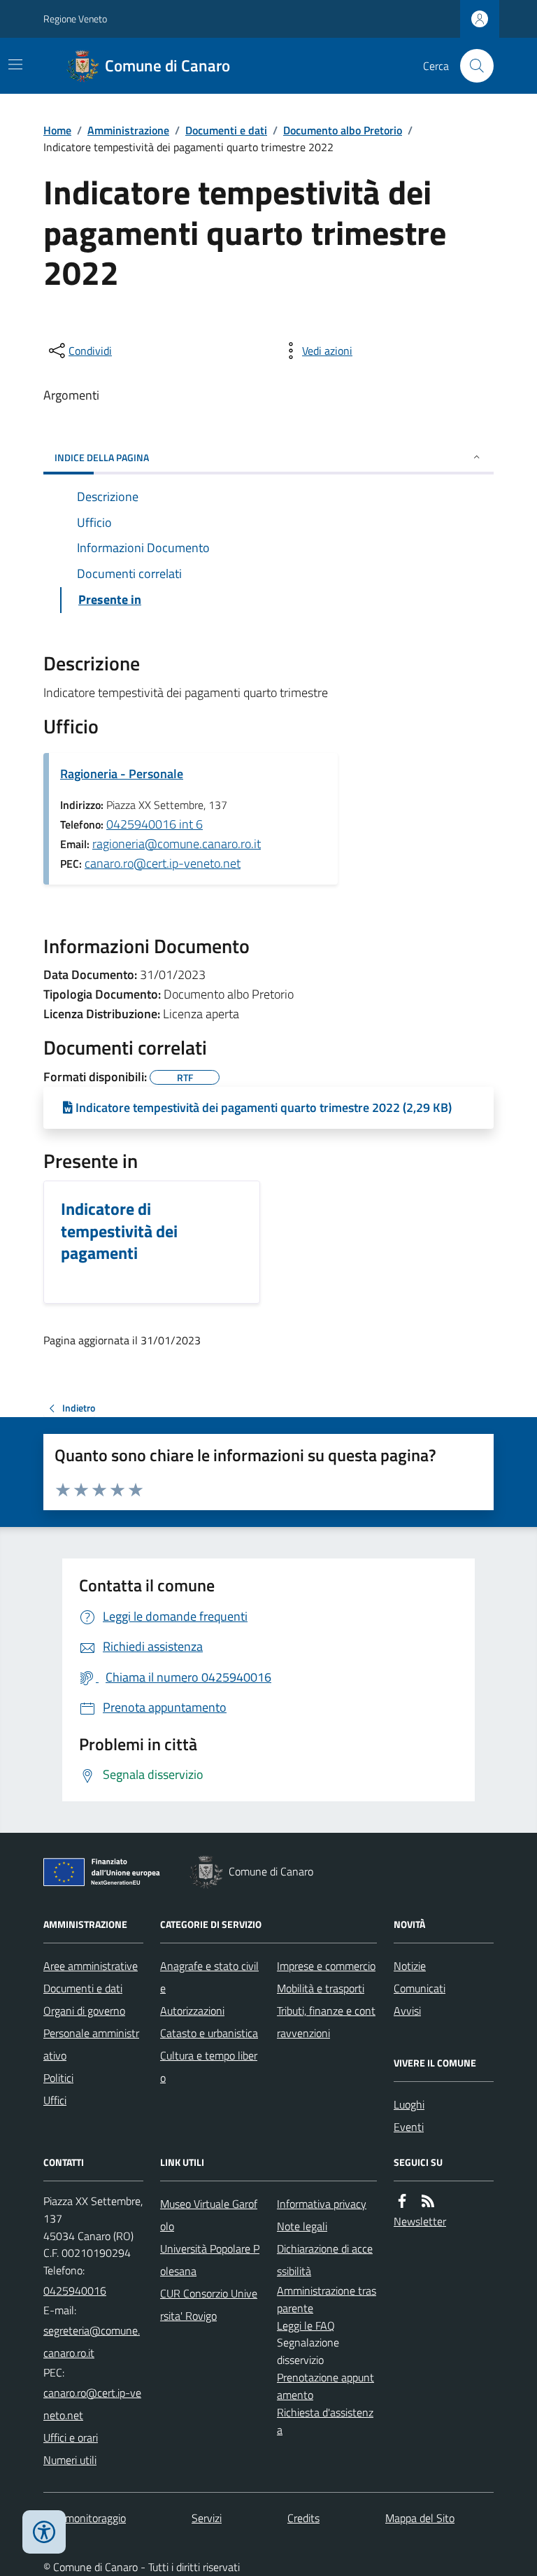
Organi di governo (84, 2011)
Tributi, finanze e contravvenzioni (326, 2022)
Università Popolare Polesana (210, 2260)
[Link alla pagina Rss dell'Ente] (428, 2201)
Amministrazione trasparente (327, 2299)
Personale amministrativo (91, 2044)
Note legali (302, 2226)
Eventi (409, 2127)
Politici (58, 2078)
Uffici (55, 2100)
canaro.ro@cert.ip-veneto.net (163, 863)
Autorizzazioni (192, 2011)
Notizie (410, 1966)
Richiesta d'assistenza (325, 2421)
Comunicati (420, 1988)
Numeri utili (70, 2460)
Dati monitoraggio (85, 2518)
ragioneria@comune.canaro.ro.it (177, 844)
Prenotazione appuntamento (325, 2386)
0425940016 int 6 (155, 824)
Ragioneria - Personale (122, 774)
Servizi (207, 2518)
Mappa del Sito (420, 2518)
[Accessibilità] (44, 2532)
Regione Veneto (75, 19)
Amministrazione (128, 130)
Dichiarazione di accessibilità (325, 2260)
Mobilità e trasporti (321, 1988)
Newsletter (420, 2221)
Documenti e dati (226, 130)
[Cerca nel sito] (471, 66)
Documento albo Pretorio (343, 130)
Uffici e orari (71, 2437)
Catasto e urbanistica (209, 2033)
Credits (303, 2518)
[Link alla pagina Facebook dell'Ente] (402, 2201)
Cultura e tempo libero (209, 2067)
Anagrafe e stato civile (209, 1977)
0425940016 (75, 2290)
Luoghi (409, 2104)
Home (57, 130)
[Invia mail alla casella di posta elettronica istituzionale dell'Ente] (93, 2342)
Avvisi (407, 2011)
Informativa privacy (322, 2204)
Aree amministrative (91, 1966)
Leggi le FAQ (306, 2325)
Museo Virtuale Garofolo (209, 2215)
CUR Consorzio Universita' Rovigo (209, 2304)
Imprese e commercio (326, 1966)
